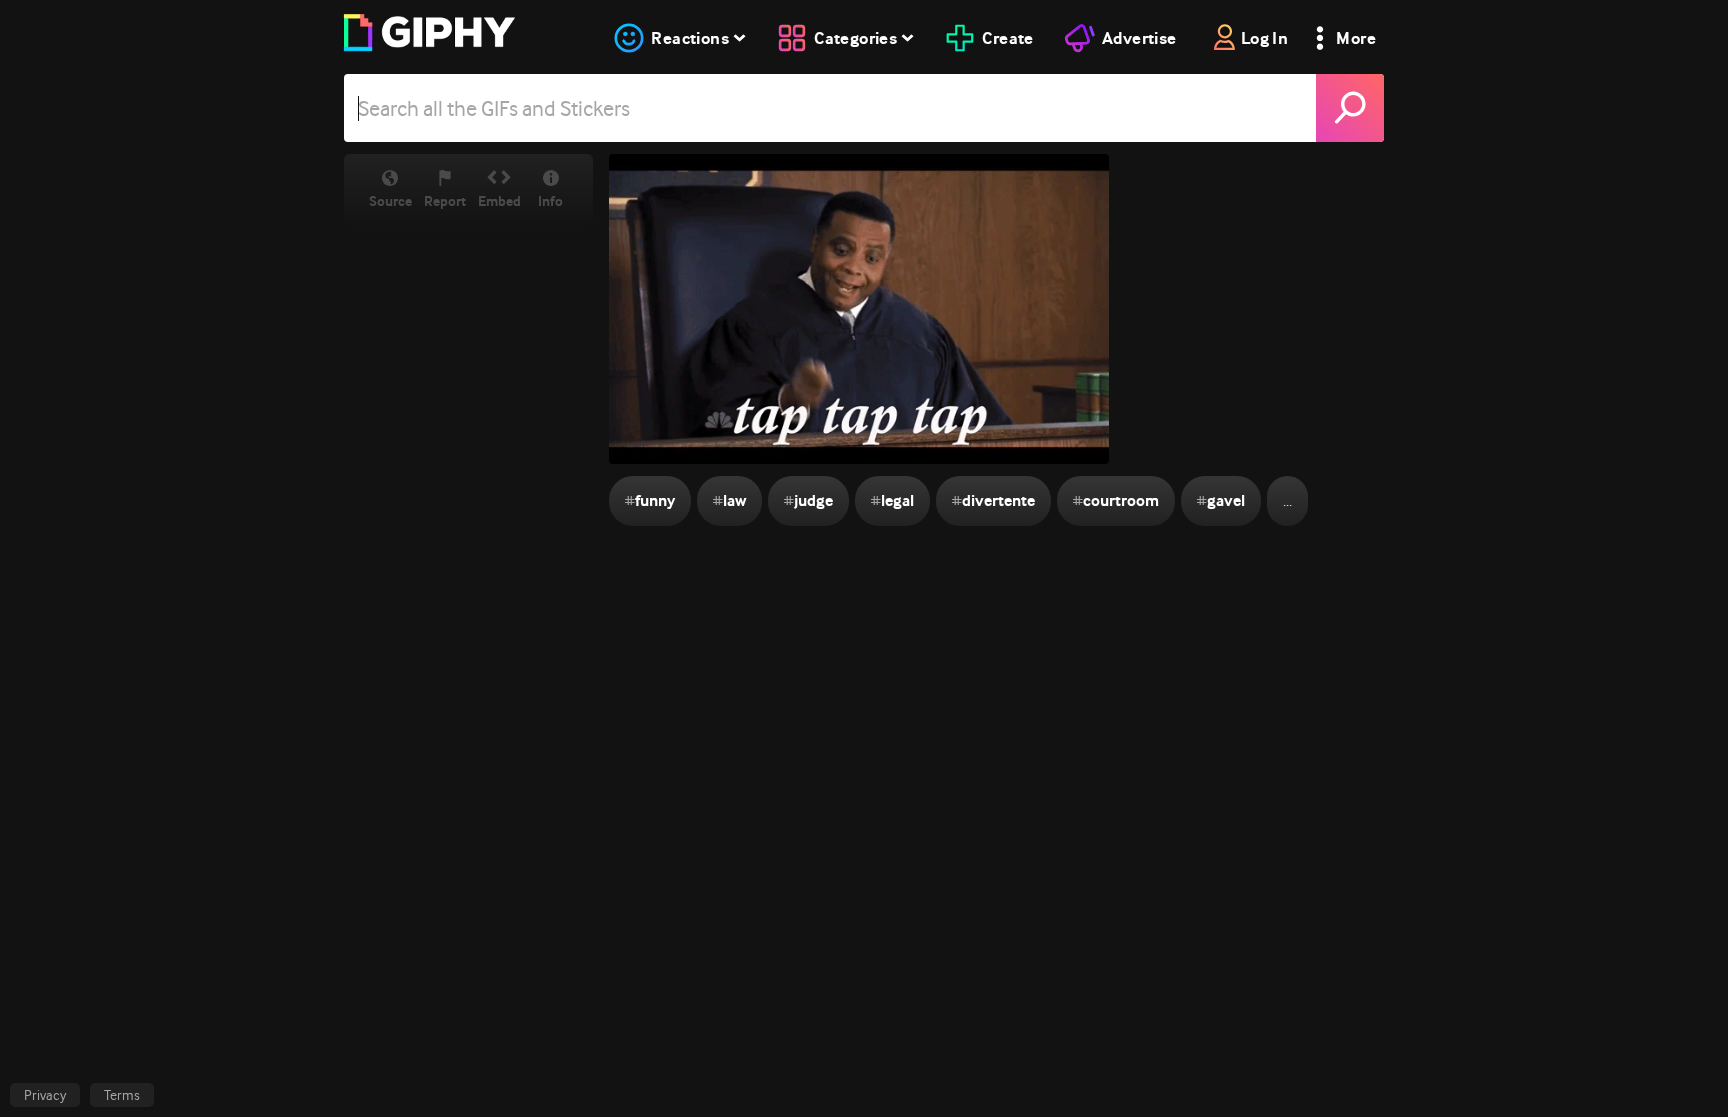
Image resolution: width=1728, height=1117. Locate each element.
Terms (122, 1095)
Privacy (45, 1095)
